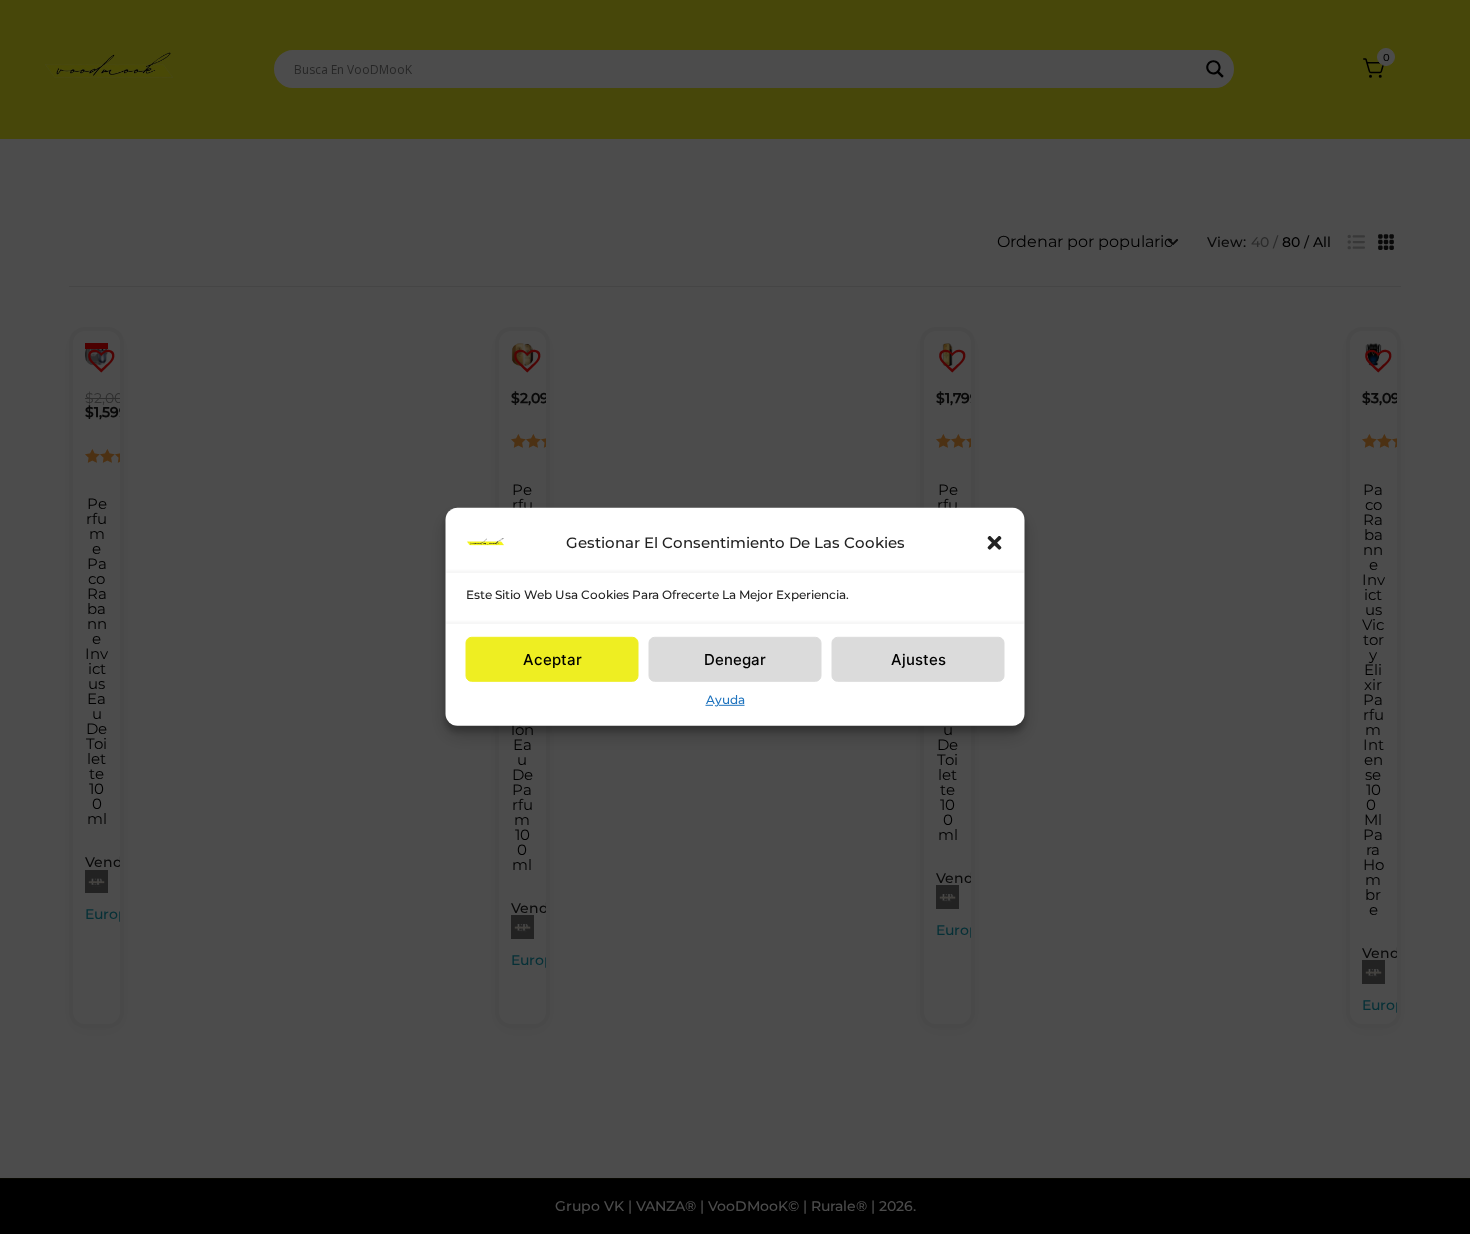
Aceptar (552, 658)
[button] (995, 543)
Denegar (735, 658)
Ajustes (918, 658)
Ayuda (725, 699)
